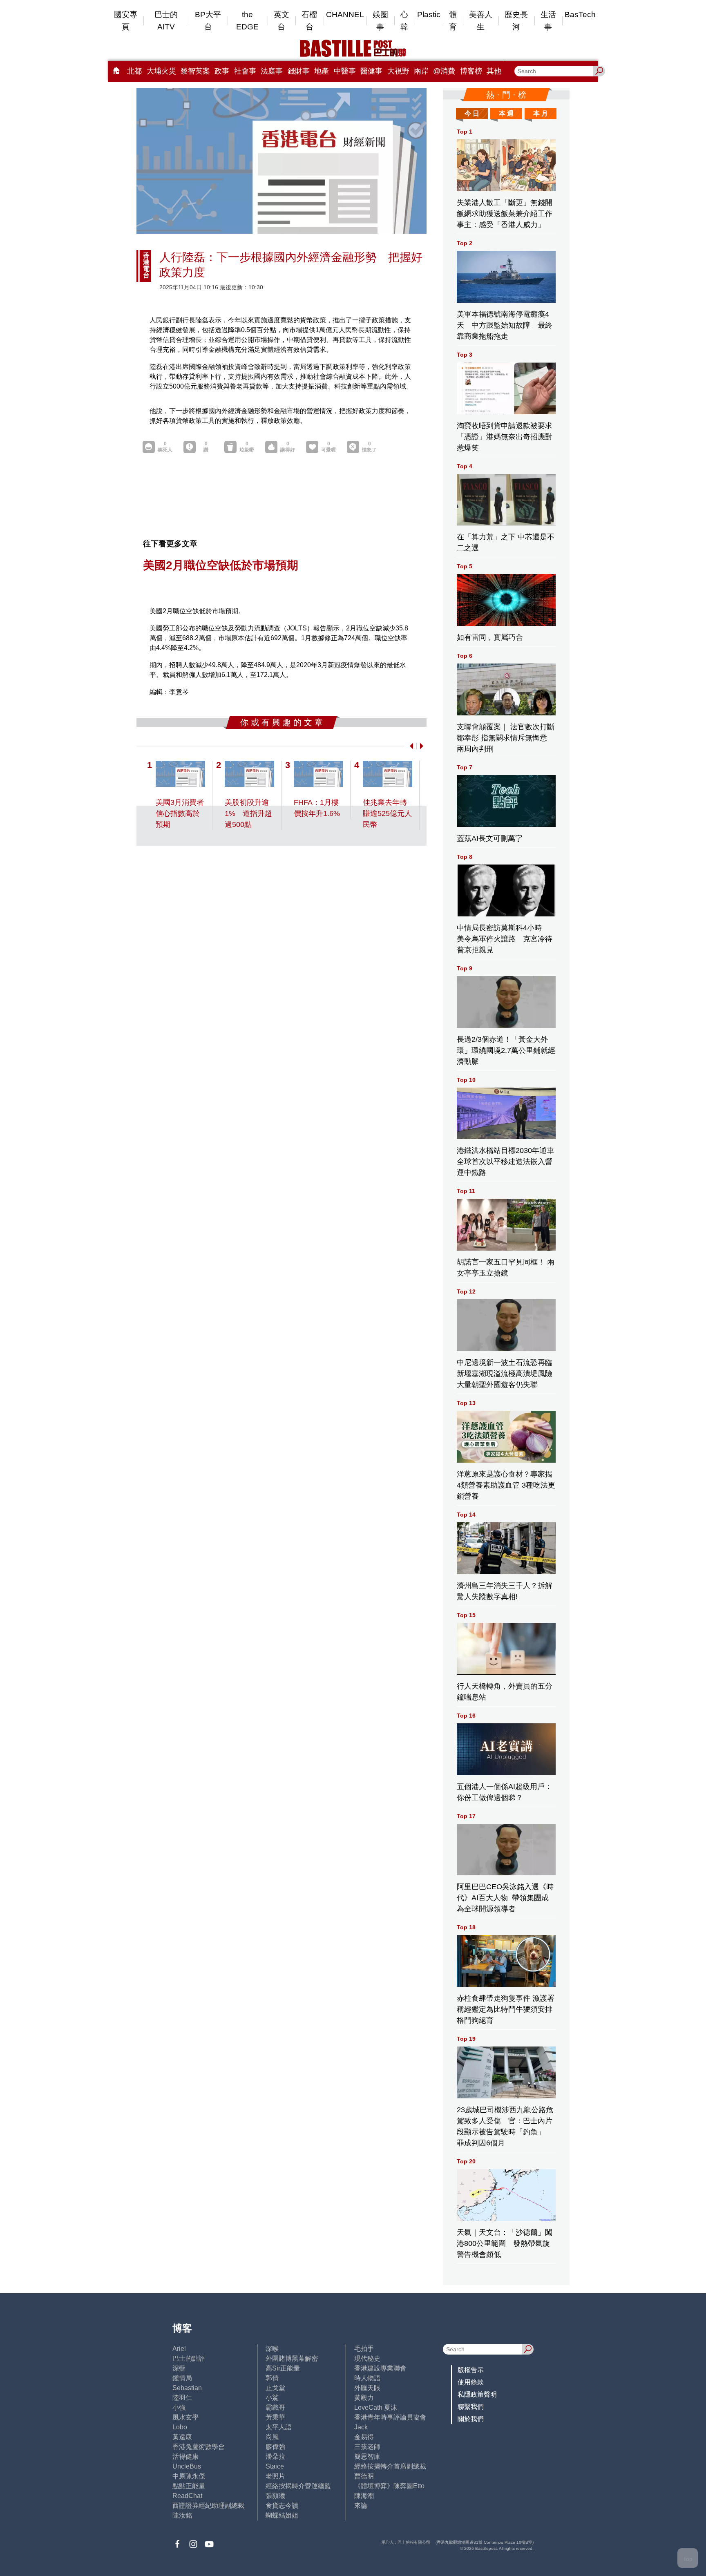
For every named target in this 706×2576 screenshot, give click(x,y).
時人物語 (367, 2378)
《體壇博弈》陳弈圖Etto (389, 2486)
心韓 (404, 21)
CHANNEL (345, 15)
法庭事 (272, 71)
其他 (494, 71)
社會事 (245, 71)
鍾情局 (182, 2378)
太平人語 (279, 2427)
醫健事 (371, 71)
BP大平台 (208, 21)
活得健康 (185, 2456)
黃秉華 (275, 2417)
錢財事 (299, 71)
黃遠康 (182, 2437)
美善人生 (481, 21)
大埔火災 (161, 71)
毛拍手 (364, 2349)
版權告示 (471, 2370)
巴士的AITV (166, 21)
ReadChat (187, 2496)
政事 (222, 71)
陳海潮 (364, 2496)
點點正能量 (189, 2486)
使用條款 (471, 2382)
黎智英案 (195, 71)
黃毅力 (364, 2398)
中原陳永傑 (189, 2476)
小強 (179, 2407)
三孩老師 (367, 2447)
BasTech (580, 15)
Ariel (179, 2349)
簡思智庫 (367, 2456)
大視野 (398, 71)
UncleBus (187, 2466)
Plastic (429, 15)
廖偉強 (275, 2447)
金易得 (364, 2437)
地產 (322, 71)
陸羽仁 (182, 2398)
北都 (134, 71)
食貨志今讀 (282, 2506)
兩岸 (421, 71)
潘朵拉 (275, 2456)
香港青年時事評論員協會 (390, 2417)
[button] (410, 746)
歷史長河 (516, 21)
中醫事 (345, 71)
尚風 (272, 2437)
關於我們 (471, 2419)
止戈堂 (275, 2388)
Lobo (180, 2427)
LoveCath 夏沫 (376, 2407)
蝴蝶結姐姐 (282, 2515)
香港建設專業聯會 (380, 2368)
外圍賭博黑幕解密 (292, 2358)
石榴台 (309, 21)
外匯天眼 (367, 2388)
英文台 (282, 21)
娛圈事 (380, 21)
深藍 (179, 2368)
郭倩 (272, 2378)
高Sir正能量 (283, 2368)
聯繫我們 (471, 2407)
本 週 (506, 113)
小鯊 (272, 2398)
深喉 (272, 2349)
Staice (275, 2466)
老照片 (275, 2476)
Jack (361, 2427)
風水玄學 (185, 2417)
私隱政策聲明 (477, 2394)
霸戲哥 (275, 2407)
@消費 (444, 71)
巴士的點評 (189, 2358)
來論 (361, 2506)
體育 (453, 21)
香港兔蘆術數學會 (199, 2447)
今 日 (472, 113)
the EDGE (247, 21)
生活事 (548, 21)
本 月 (541, 113)
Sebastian (187, 2388)
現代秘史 (367, 2358)
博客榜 (471, 71)
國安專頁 (126, 21)
